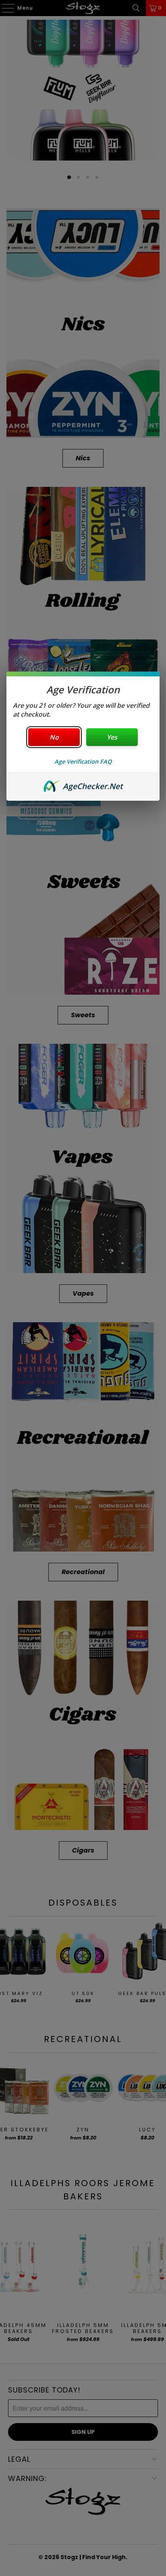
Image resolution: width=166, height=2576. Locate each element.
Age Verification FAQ (83, 761)
